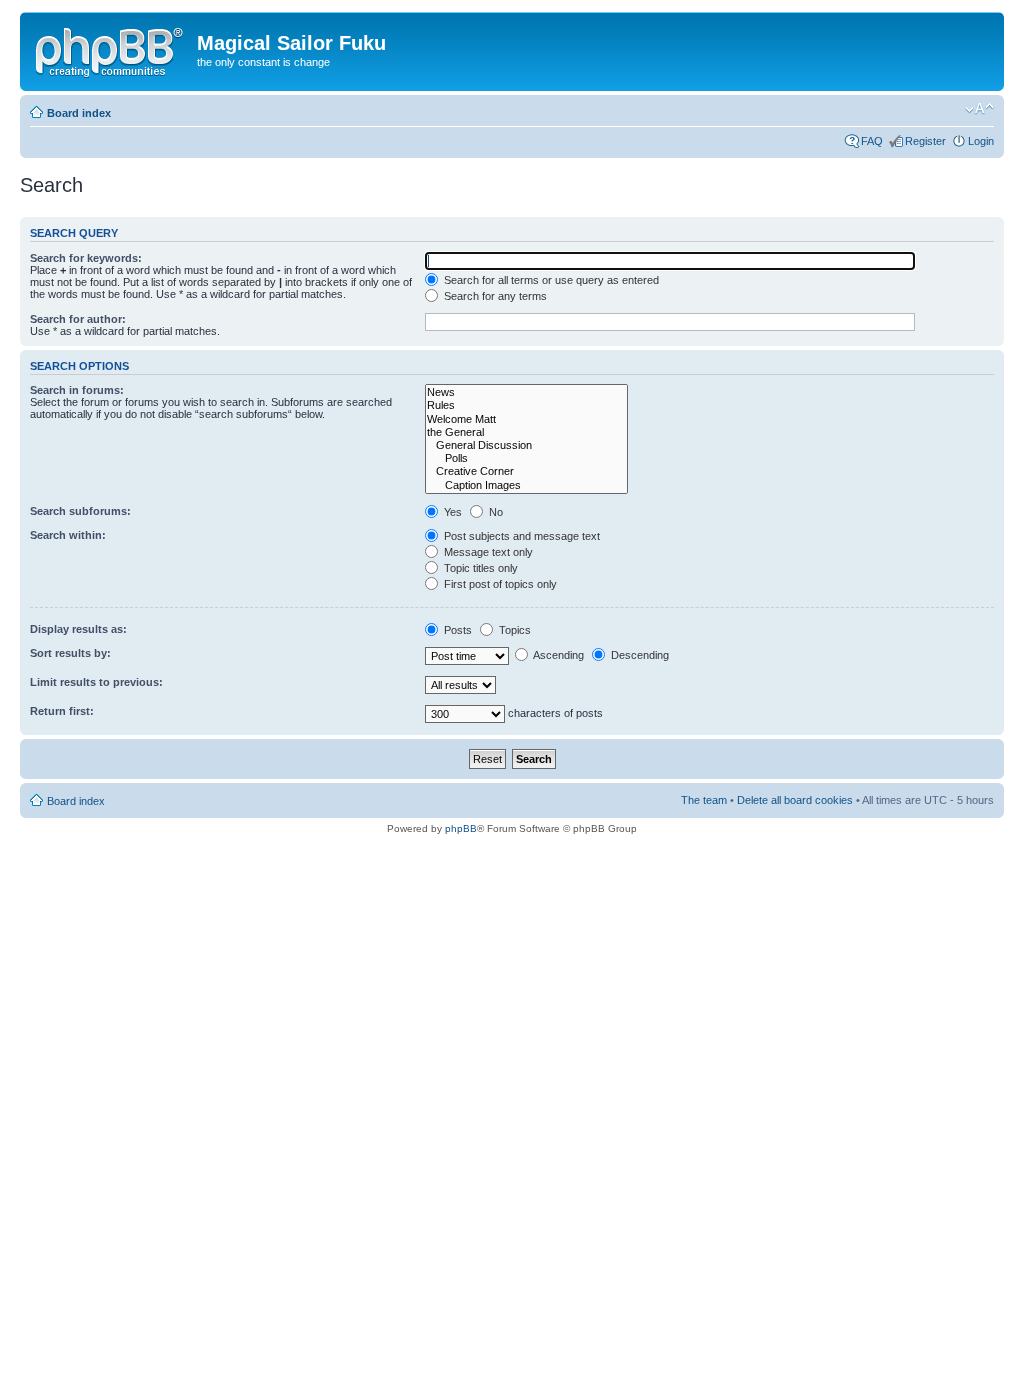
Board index (79, 113)
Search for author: (78, 319)
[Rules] (526, 405)
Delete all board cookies (795, 800)
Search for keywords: (86, 258)
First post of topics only (499, 584)
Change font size (979, 109)
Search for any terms (494, 296)
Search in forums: (77, 390)
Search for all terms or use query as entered (550, 280)
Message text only (487, 552)
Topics (513, 630)
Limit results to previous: (96, 682)
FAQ (872, 141)
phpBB (461, 828)
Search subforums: (80, 511)
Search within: (68, 535)
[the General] (526, 432)
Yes (451, 512)
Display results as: (78, 629)
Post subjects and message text (520, 536)
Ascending (557, 655)
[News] (526, 392)
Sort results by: (70, 653)
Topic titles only (479, 568)
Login (981, 141)
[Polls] (526, 458)
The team (704, 800)
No (494, 512)
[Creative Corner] (526, 471)
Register (925, 141)
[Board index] (111, 49)
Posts (456, 630)
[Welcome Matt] (526, 419)
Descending (638, 655)
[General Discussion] (526, 445)
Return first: (62, 711)
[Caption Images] (526, 485)
